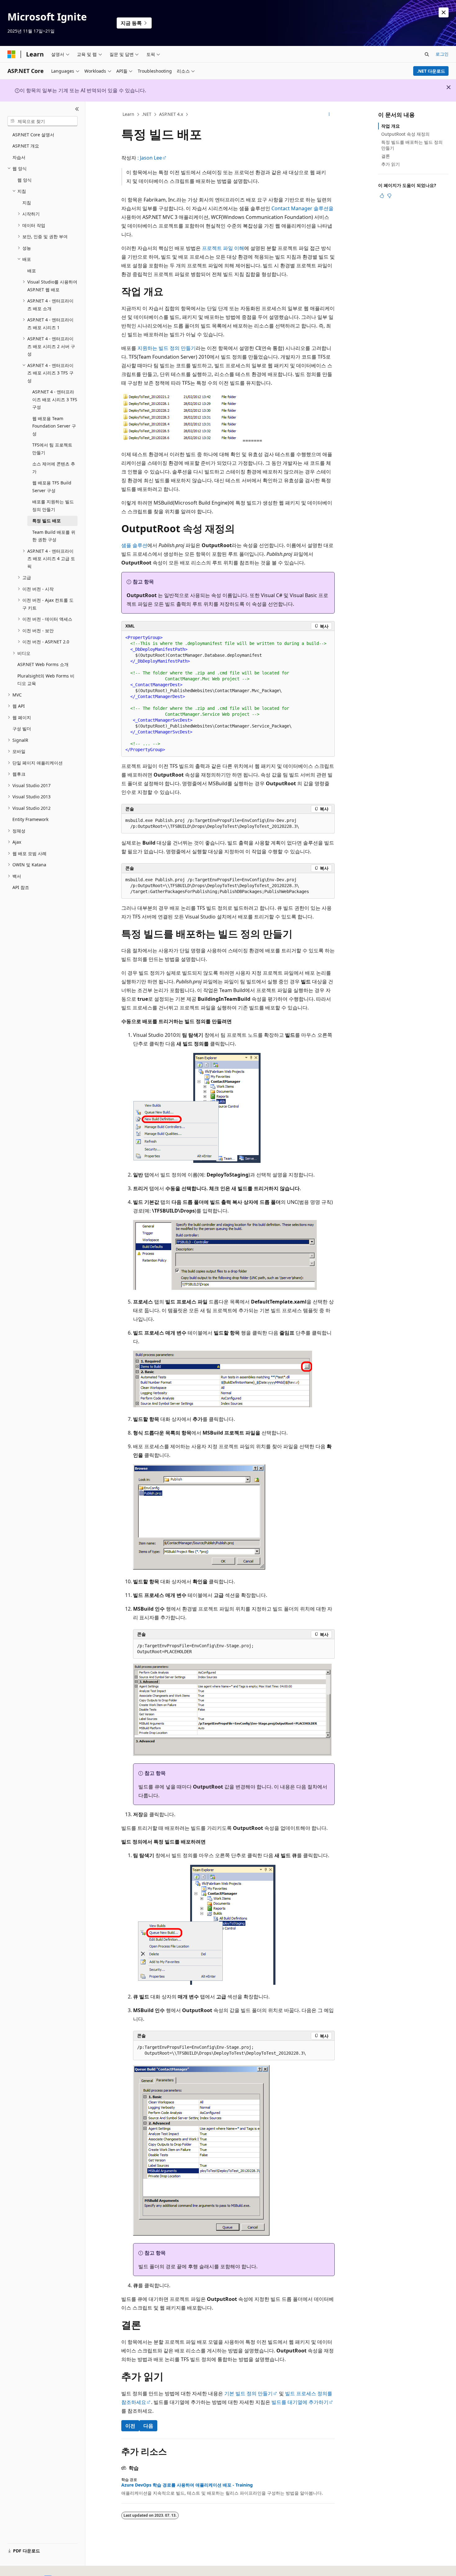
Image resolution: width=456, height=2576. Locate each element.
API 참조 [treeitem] (21, 887)
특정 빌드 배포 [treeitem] (47, 521)
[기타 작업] (329, 115)
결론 (386, 156)
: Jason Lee (150, 158)
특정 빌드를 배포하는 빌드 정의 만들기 (412, 145)
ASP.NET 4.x (171, 114)
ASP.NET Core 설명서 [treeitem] (33, 135)
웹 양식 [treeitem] (25, 180)
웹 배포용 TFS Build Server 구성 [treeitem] (52, 487)
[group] (228, 694)
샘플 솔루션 (134, 545)
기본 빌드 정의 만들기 (248, 2393)
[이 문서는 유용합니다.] (382, 196)
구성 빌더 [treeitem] (22, 729)
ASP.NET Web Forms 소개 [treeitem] (43, 664)
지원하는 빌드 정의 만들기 (167, 348)
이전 (130, 2426)
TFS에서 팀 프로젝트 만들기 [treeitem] (52, 449)
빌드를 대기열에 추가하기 (300, 2402)
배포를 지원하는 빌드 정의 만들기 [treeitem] (53, 506)
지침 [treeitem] (27, 203)
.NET (147, 114)
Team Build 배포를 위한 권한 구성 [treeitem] (54, 536)
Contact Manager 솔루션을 (302, 208)
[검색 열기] (427, 54)
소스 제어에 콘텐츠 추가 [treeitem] (54, 468)
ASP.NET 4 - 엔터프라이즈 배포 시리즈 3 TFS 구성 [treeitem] (55, 399)
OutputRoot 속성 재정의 (405, 134)
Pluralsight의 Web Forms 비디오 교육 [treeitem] (46, 680)
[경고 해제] (444, 12)
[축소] (77, 109)
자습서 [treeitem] (19, 157)
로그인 (442, 54)
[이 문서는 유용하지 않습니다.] (389, 196)
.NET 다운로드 (431, 71)
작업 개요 (391, 126)
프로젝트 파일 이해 (223, 248)
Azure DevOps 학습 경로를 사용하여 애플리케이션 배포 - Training (187, 2485)
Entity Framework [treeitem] (30, 819)
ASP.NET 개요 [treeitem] (26, 146)
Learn (128, 114)
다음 (148, 2426)
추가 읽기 (391, 164)
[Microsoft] (11, 54)
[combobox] (42, 121)
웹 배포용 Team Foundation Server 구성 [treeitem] (54, 426)
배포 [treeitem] (32, 271)
